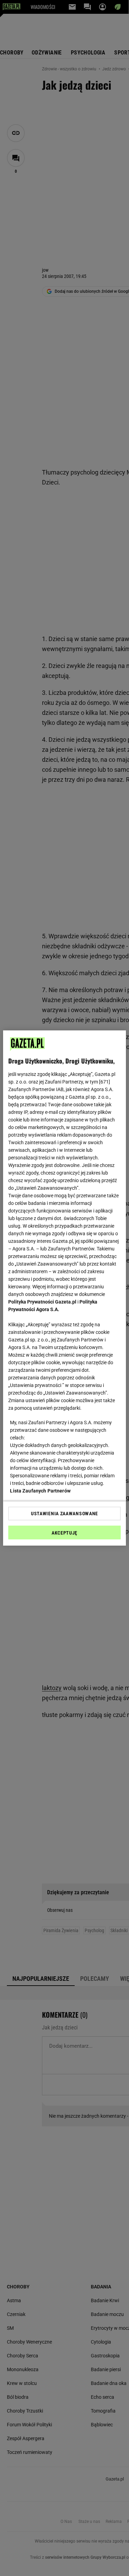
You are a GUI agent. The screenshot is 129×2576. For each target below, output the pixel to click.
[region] (64, 1288)
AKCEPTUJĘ (64, 1533)
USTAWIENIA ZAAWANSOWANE (64, 1514)
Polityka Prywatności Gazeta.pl (42, 1302)
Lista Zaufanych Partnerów (40, 1491)
